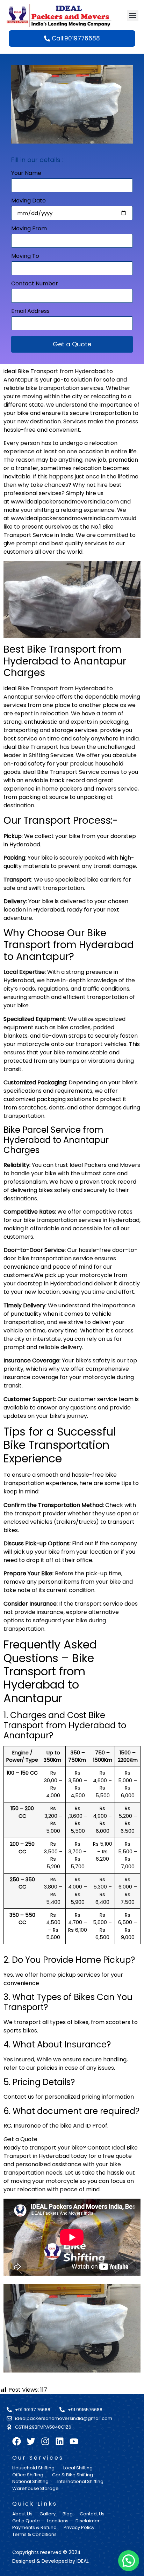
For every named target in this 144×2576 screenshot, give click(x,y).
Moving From (29, 229)
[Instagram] (45, 2441)
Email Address (30, 312)
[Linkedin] (60, 2441)
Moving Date (28, 201)
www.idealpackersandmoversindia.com (65, 502)
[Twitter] (31, 2441)
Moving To (25, 257)
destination (45, 421)
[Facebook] (17, 2441)
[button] (133, 16)
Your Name (26, 174)
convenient (64, 430)
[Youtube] (74, 2441)
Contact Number (35, 284)
